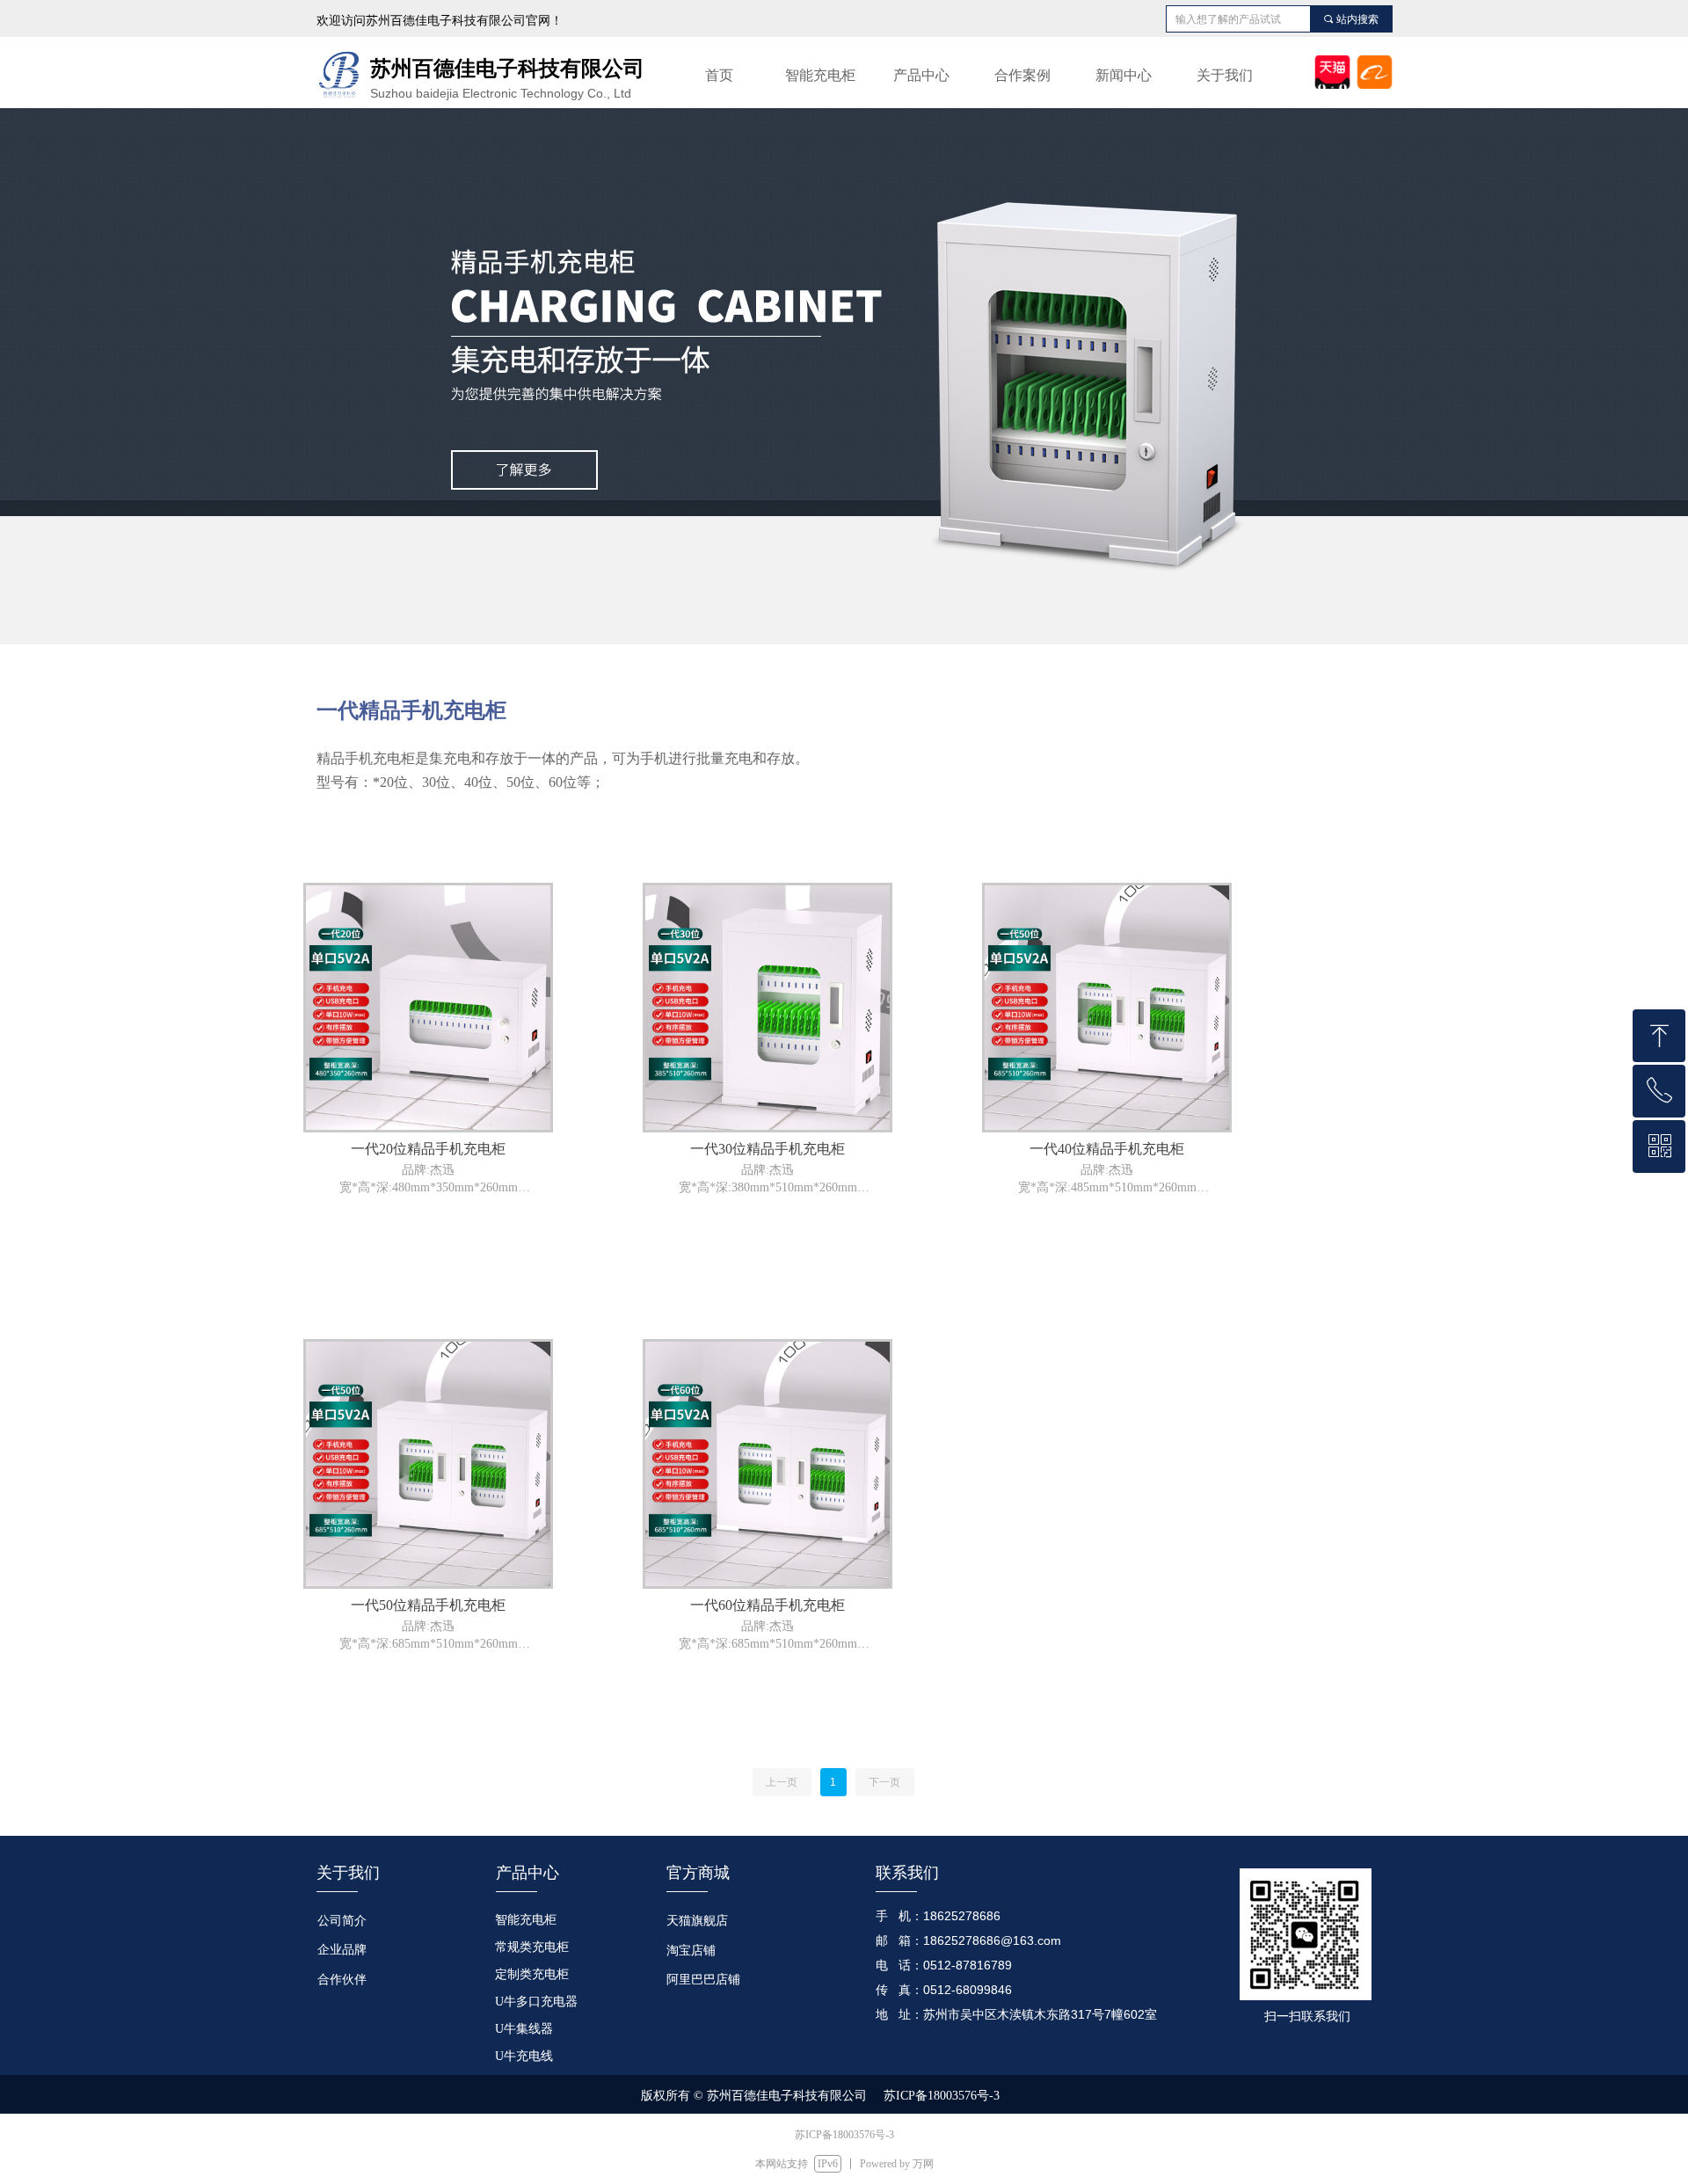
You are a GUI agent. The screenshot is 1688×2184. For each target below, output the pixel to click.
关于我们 (1225, 75)
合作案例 (1022, 75)
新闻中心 (1124, 75)
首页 (719, 75)
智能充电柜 (820, 75)
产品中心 (921, 75)
